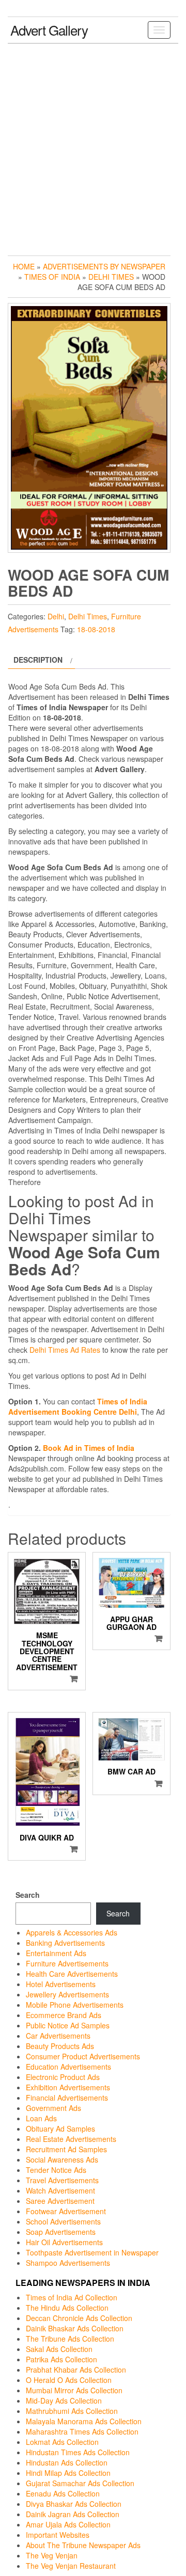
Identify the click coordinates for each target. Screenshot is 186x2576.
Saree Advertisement (60, 2201)
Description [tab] (38, 660)
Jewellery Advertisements (67, 1994)
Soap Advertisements (61, 2232)
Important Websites (58, 2535)
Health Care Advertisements (72, 1974)
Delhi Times (111, 277)
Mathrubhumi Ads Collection (72, 2411)
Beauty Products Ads (60, 2046)
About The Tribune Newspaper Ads (83, 2545)
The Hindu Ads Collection (67, 2308)
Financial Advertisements (67, 2098)
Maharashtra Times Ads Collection (82, 2431)
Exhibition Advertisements (68, 2087)
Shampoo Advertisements (68, 2263)
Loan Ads (41, 2118)
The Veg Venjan (52, 2555)
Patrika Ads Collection (61, 2359)
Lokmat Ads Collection (62, 2442)
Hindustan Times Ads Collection (78, 2452)
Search (28, 1895)
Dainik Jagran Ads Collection (73, 2514)
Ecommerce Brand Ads (64, 2015)
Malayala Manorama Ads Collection (84, 2421)
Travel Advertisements (62, 2180)
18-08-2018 (96, 629)
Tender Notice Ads (56, 2170)
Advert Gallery (49, 30)
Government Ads (53, 2108)
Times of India (52, 277)
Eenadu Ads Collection (63, 2493)
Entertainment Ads (56, 1953)
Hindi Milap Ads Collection (68, 2473)
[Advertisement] (93, 147)
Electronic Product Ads (63, 2077)
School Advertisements (63, 2221)
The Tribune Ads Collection (70, 2339)
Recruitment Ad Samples (66, 2149)
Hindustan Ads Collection (67, 2462)
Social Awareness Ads (62, 2159)
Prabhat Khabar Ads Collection (76, 2370)
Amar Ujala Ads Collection (68, 2524)
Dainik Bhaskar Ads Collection (75, 2328)
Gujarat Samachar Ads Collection (80, 2483)
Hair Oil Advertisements (64, 2242)
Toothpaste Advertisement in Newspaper (92, 2252)
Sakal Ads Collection (59, 2349)
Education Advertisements (68, 2067)
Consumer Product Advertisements (83, 2056)
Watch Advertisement (60, 2190)
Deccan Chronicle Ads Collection (79, 2318)
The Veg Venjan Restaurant (71, 2566)
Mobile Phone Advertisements (75, 2005)
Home (24, 266)
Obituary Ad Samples (60, 2129)
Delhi (56, 616)
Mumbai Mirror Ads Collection (74, 2390)
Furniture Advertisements (67, 1963)
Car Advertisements (58, 2036)
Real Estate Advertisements (71, 2139)
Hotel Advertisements (61, 1984)
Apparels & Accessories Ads (72, 1932)
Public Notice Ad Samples (68, 2025)
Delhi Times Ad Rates (65, 1350)
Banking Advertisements (65, 1943)
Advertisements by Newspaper (104, 266)
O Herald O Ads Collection (69, 2380)
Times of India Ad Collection (72, 2297)
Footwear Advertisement (66, 2211)
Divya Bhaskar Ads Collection (74, 2504)
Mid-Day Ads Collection (64, 2401)
